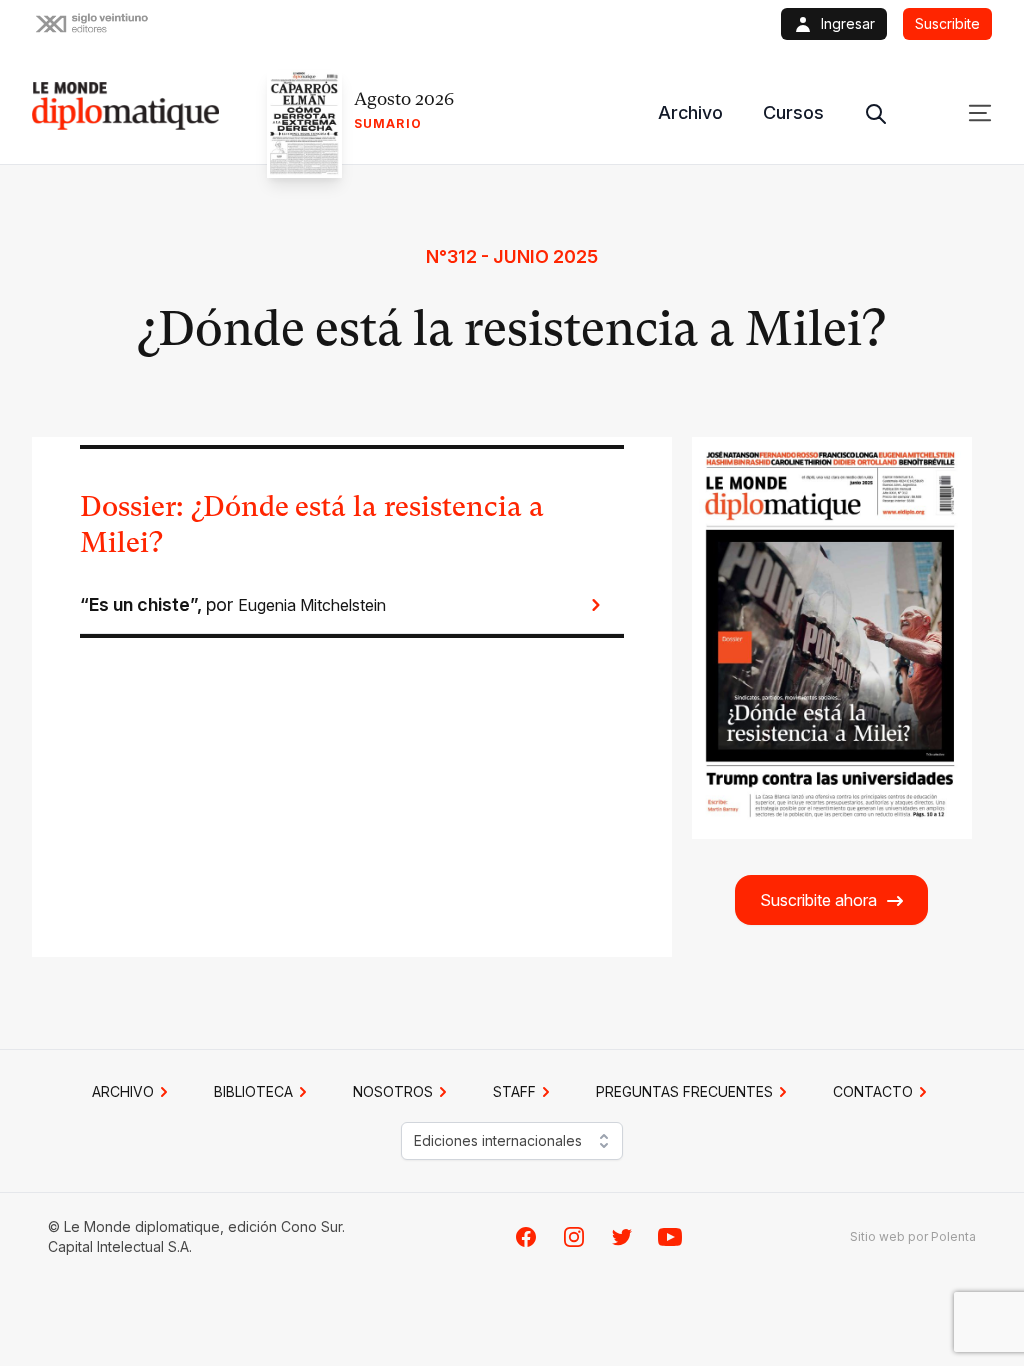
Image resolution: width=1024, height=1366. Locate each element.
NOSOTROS (393, 1091)
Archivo (690, 112)
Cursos (793, 112)
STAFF (514, 1091)
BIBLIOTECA (253, 1091)
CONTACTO (873, 1091)
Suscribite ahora (818, 900)
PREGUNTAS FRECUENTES (684, 1091)
